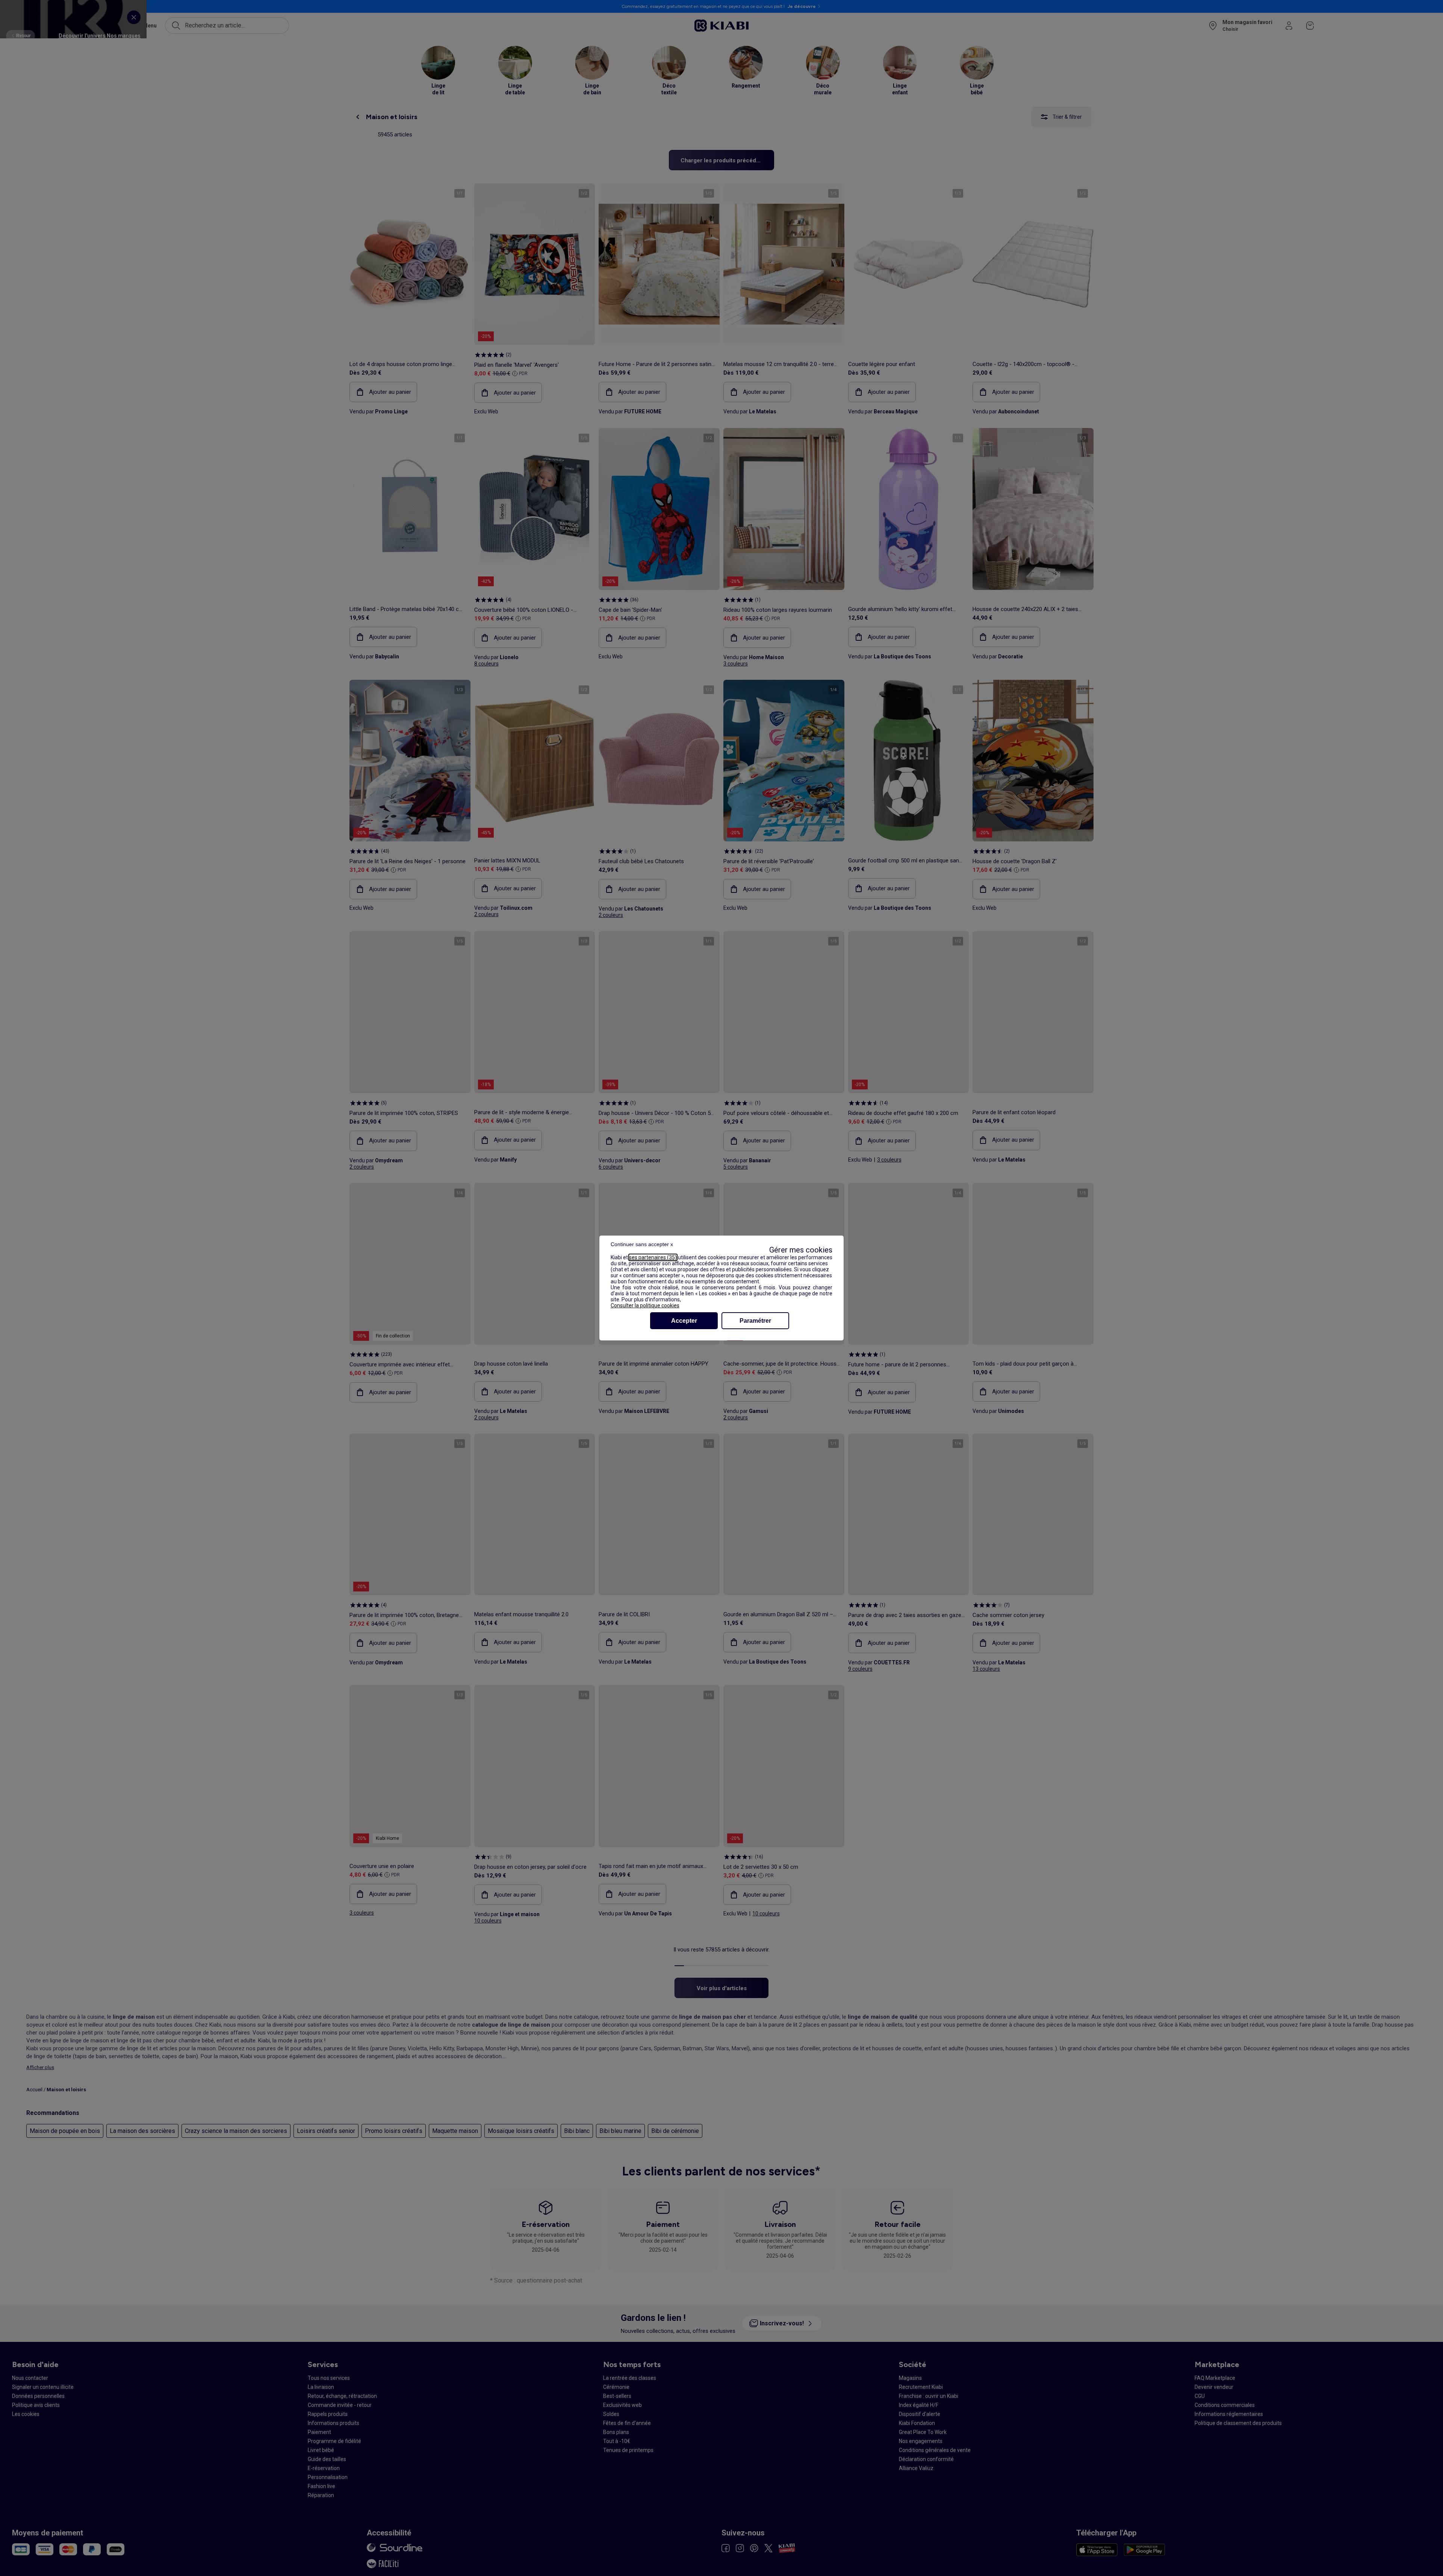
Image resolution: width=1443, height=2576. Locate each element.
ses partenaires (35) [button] (653, 1257)
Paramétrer (755, 1321)
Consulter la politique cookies (645, 1305)
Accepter (684, 1321)
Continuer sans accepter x (642, 1244)
